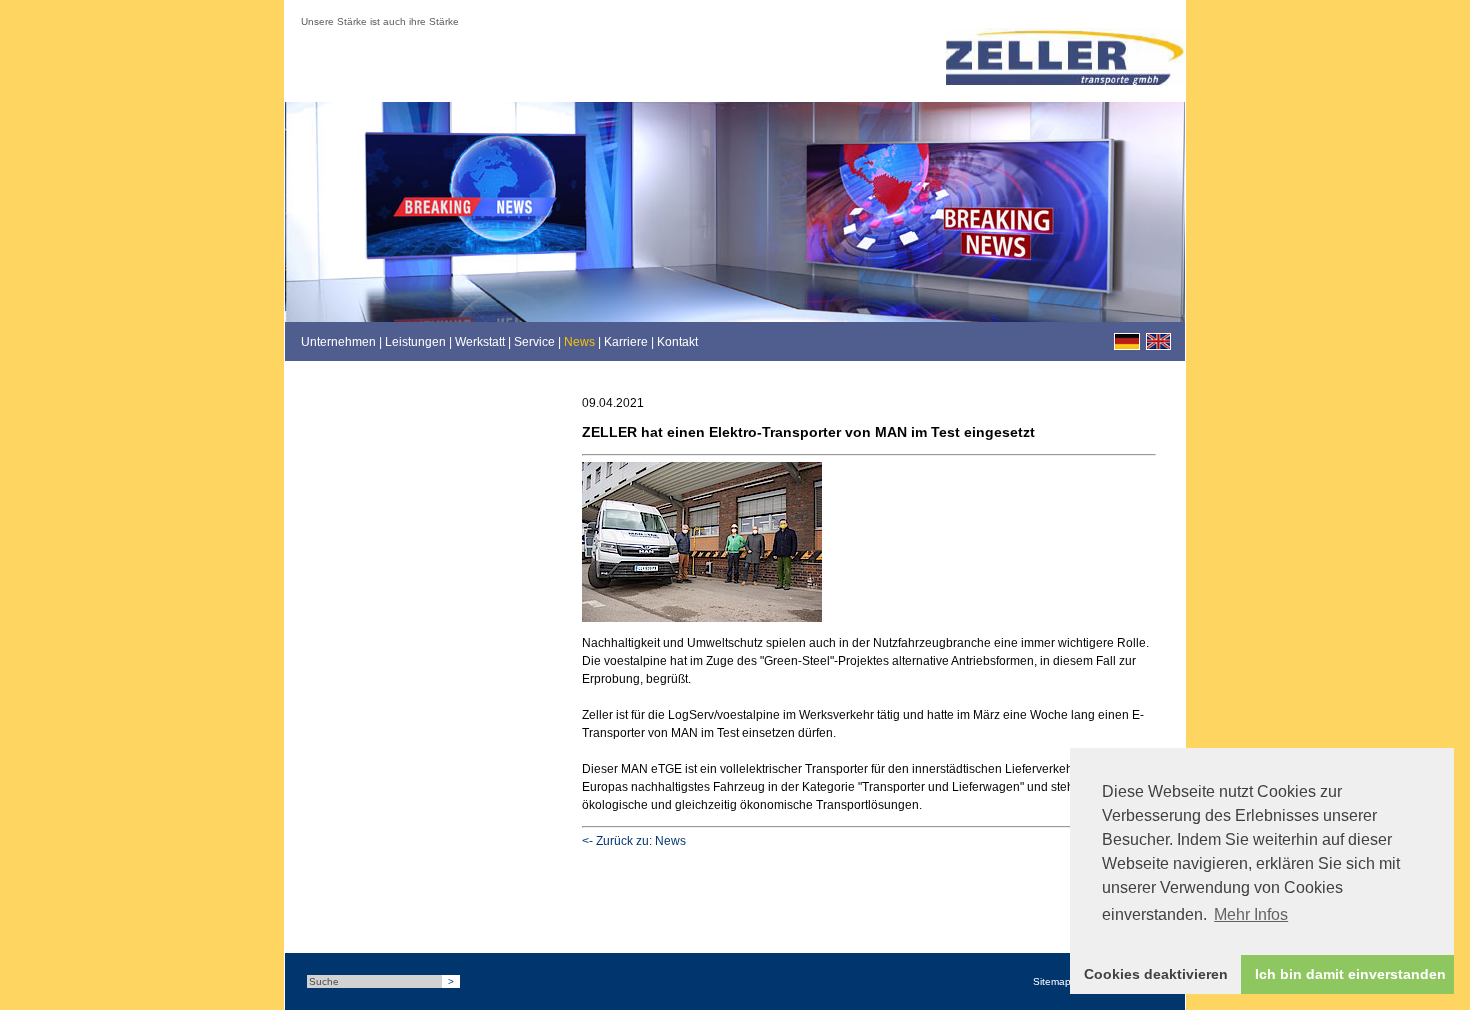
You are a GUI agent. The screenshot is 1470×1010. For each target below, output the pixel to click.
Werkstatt (480, 342)
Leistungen (415, 342)
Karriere (626, 342)
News (579, 342)
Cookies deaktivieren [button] (1156, 974)
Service (534, 342)
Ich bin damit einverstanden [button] (1350, 974)
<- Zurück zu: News (634, 841)
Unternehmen (338, 342)
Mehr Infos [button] (1251, 914)
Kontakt (677, 342)
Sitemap (1052, 981)
